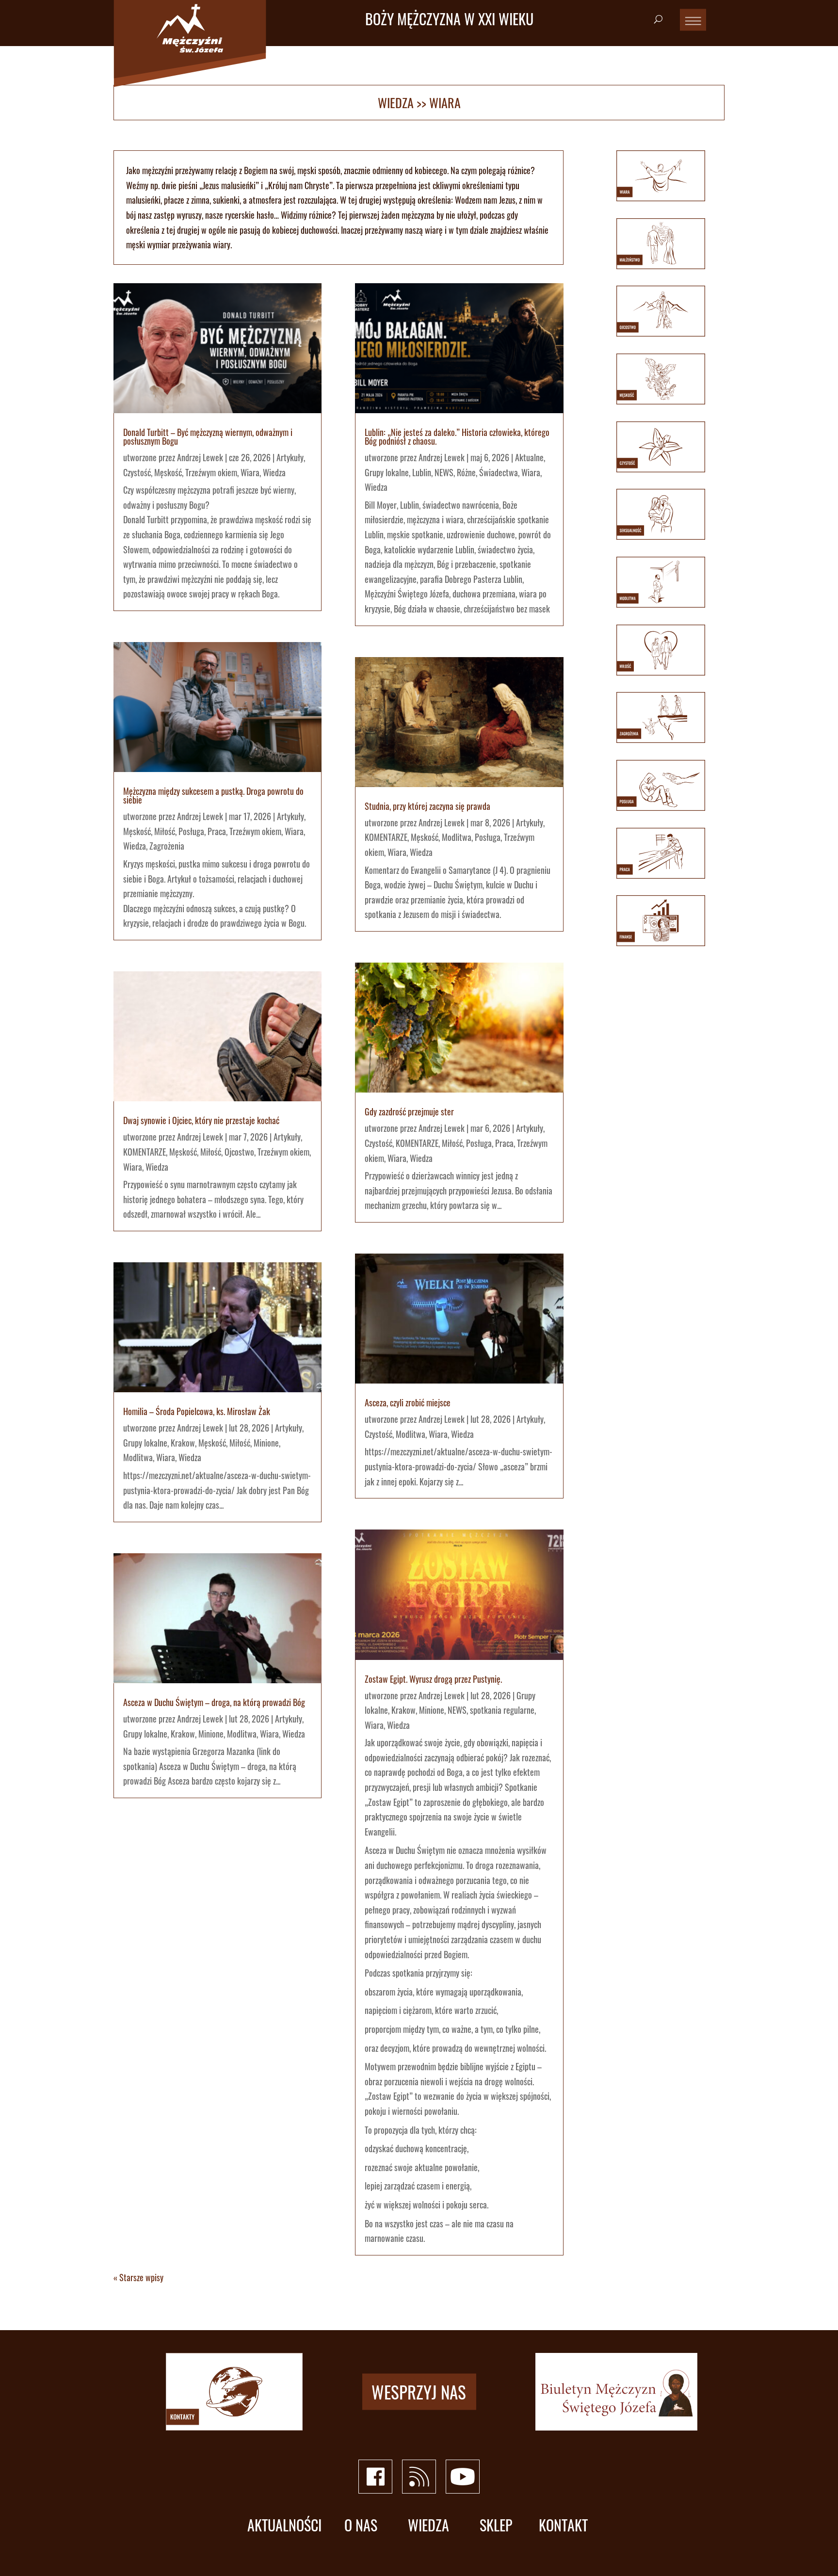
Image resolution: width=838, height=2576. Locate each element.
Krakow (183, 1443)
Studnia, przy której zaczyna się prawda (427, 806)
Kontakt (563, 2525)
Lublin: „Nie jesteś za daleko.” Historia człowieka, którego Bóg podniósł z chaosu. (457, 436)
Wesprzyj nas (419, 2392)
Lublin (422, 472)
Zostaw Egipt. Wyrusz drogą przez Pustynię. (433, 1679)
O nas (361, 2525)
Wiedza (396, 103)
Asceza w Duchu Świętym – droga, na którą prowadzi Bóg (214, 1702)
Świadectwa (499, 472)
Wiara (250, 472)
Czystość (137, 472)
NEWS (444, 472)
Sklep (496, 2525)
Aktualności (284, 2525)
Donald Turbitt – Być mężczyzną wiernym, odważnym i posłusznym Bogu (208, 436)
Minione (266, 1443)
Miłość (165, 831)
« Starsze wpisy (138, 2277)
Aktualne (529, 457)
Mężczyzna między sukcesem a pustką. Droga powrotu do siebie (213, 795)
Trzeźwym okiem (211, 472)
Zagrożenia (167, 846)
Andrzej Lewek (200, 457)
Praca (217, 831)
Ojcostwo (239, 1152)
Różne (466, 472)
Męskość (168, 472)
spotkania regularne (502, 1710)
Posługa (191, 831)
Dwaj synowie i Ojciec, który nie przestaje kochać (201, 1120)
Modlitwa (138, 1457)
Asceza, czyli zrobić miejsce (408, 1402)
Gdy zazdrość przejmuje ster (409, 1111)
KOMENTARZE (145, 1152)
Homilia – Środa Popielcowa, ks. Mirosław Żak (197, 1411)
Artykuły (290, 457)
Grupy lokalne (145, 1443)
